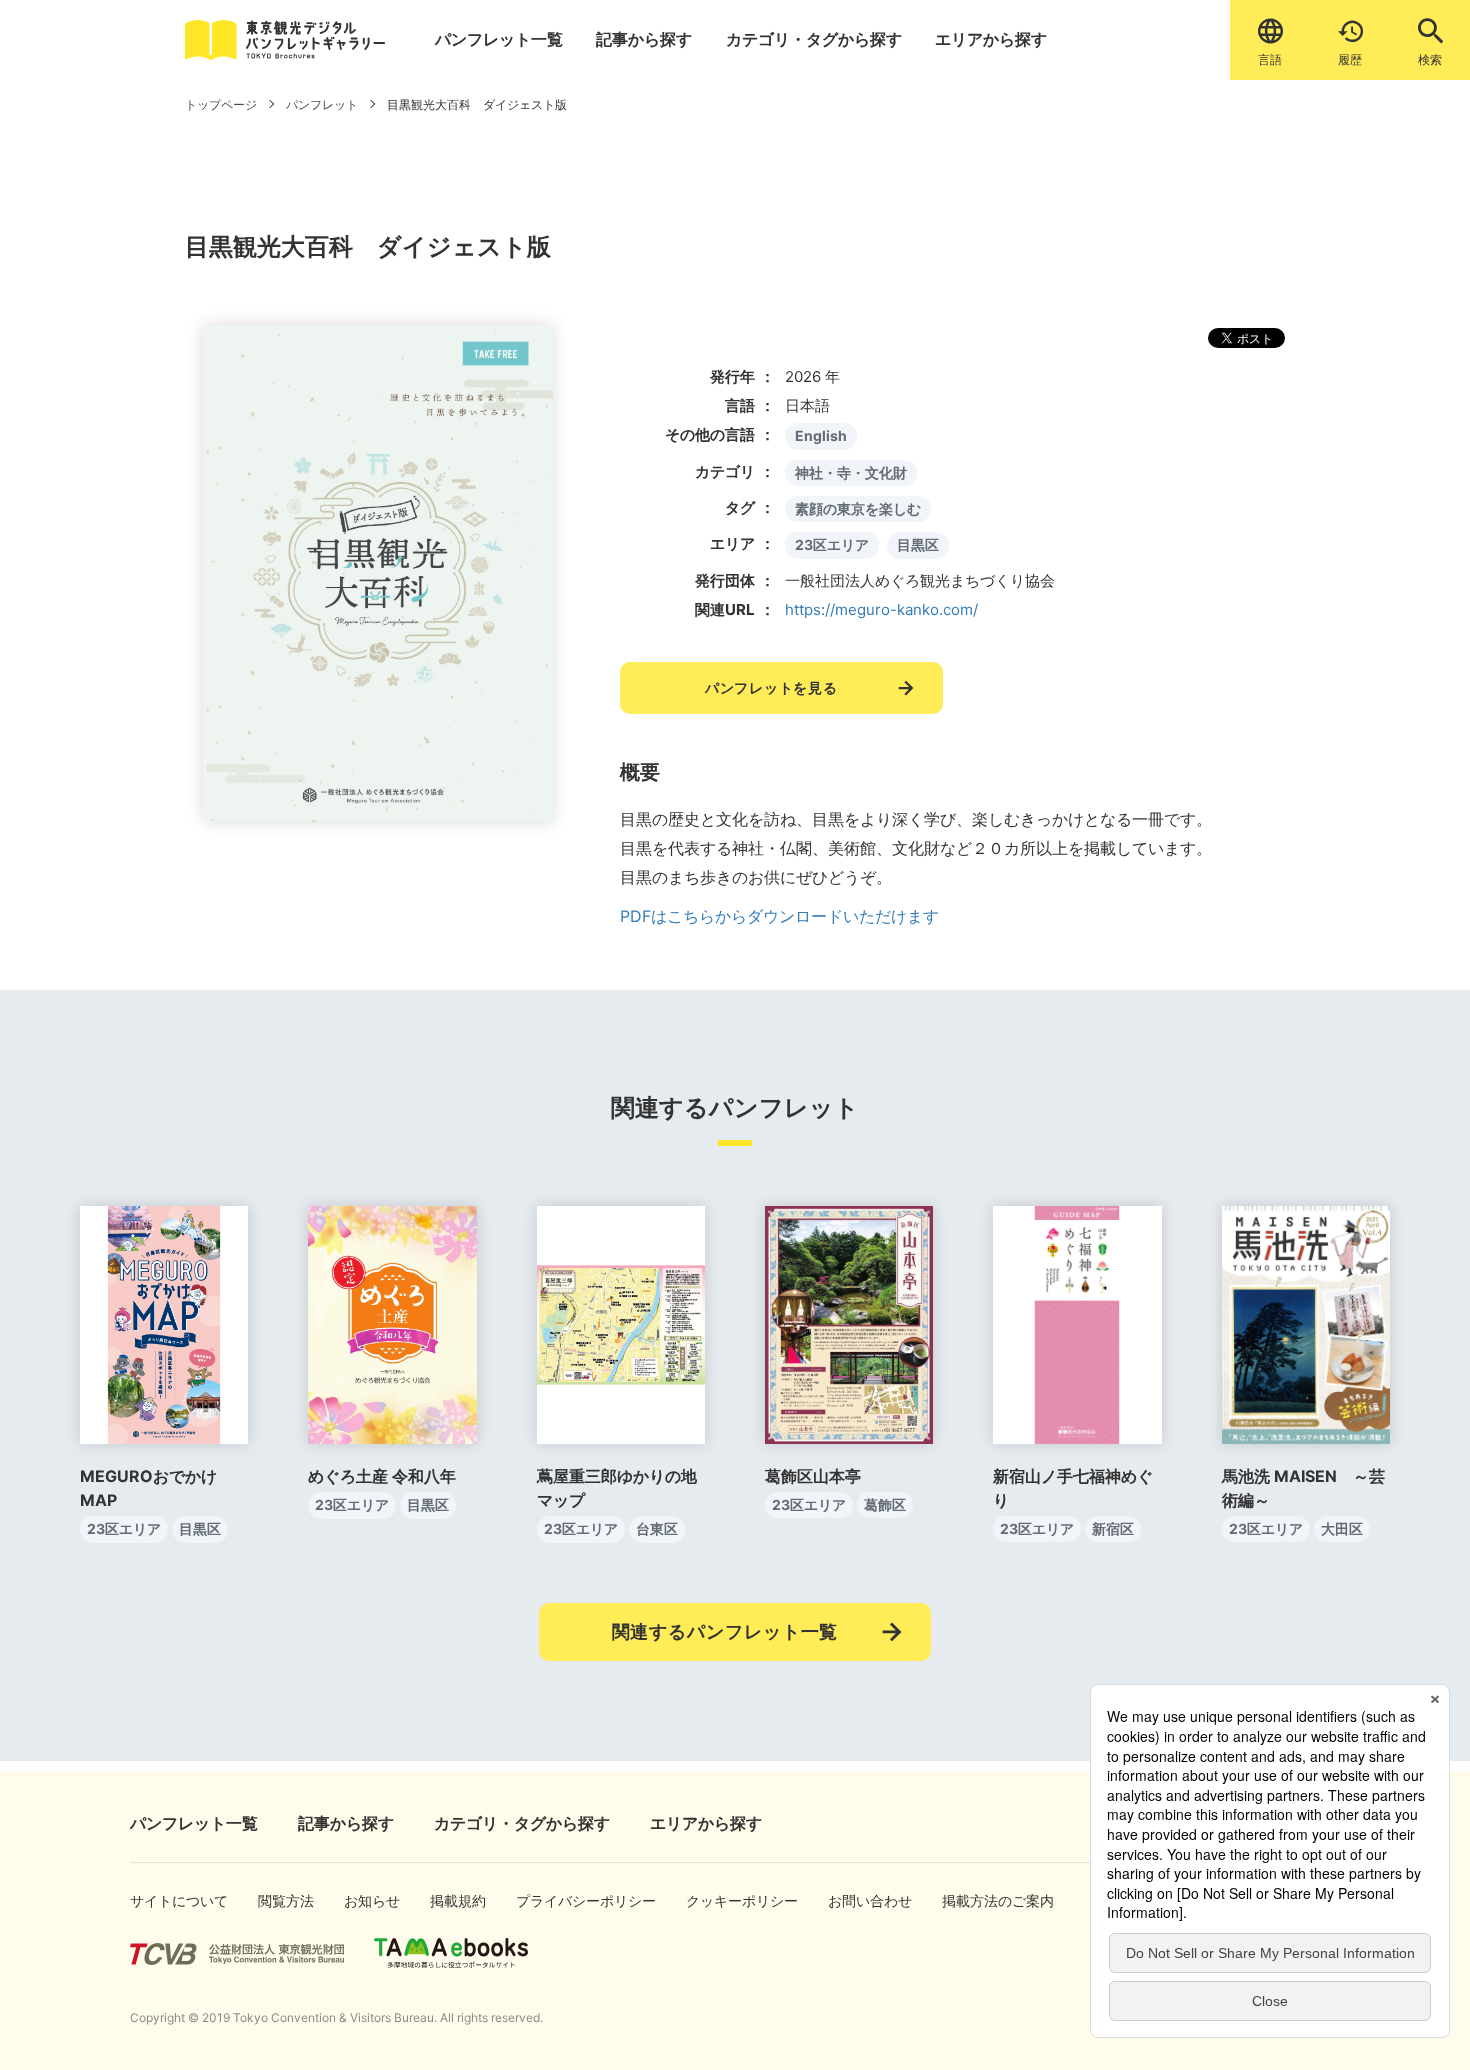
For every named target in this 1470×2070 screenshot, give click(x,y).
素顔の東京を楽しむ (858, 508)
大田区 (1342, 1528)
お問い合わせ (856, 1900)
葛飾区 (885, 1504)
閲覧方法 (279, 1900)
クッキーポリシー (721, 1900)
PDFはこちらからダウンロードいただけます (779, 916)
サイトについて (162, 1900)
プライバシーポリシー (558, 1900)
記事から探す (644, 39)
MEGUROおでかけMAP (148, 1488)
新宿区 (1113, 1528)
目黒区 (918, 544)
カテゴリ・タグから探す (814, 39)
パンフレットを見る (771, 687)
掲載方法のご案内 (977, 1900)
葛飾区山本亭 (813, 1476)
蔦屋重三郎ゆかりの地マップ (617, 1488)
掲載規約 (451, 1900)
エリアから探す (991, 39)
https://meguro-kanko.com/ (881, 609)
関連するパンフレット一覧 (725, 1631)
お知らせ (365, 1900)
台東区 (657, 1528)
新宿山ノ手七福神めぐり (1073, 1488)
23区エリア (832, 544)
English (821, 435)
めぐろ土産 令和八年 (382, 1476)
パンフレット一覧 (499, 39)
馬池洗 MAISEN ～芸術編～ (1303, 1488)
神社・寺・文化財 (851, 472)
